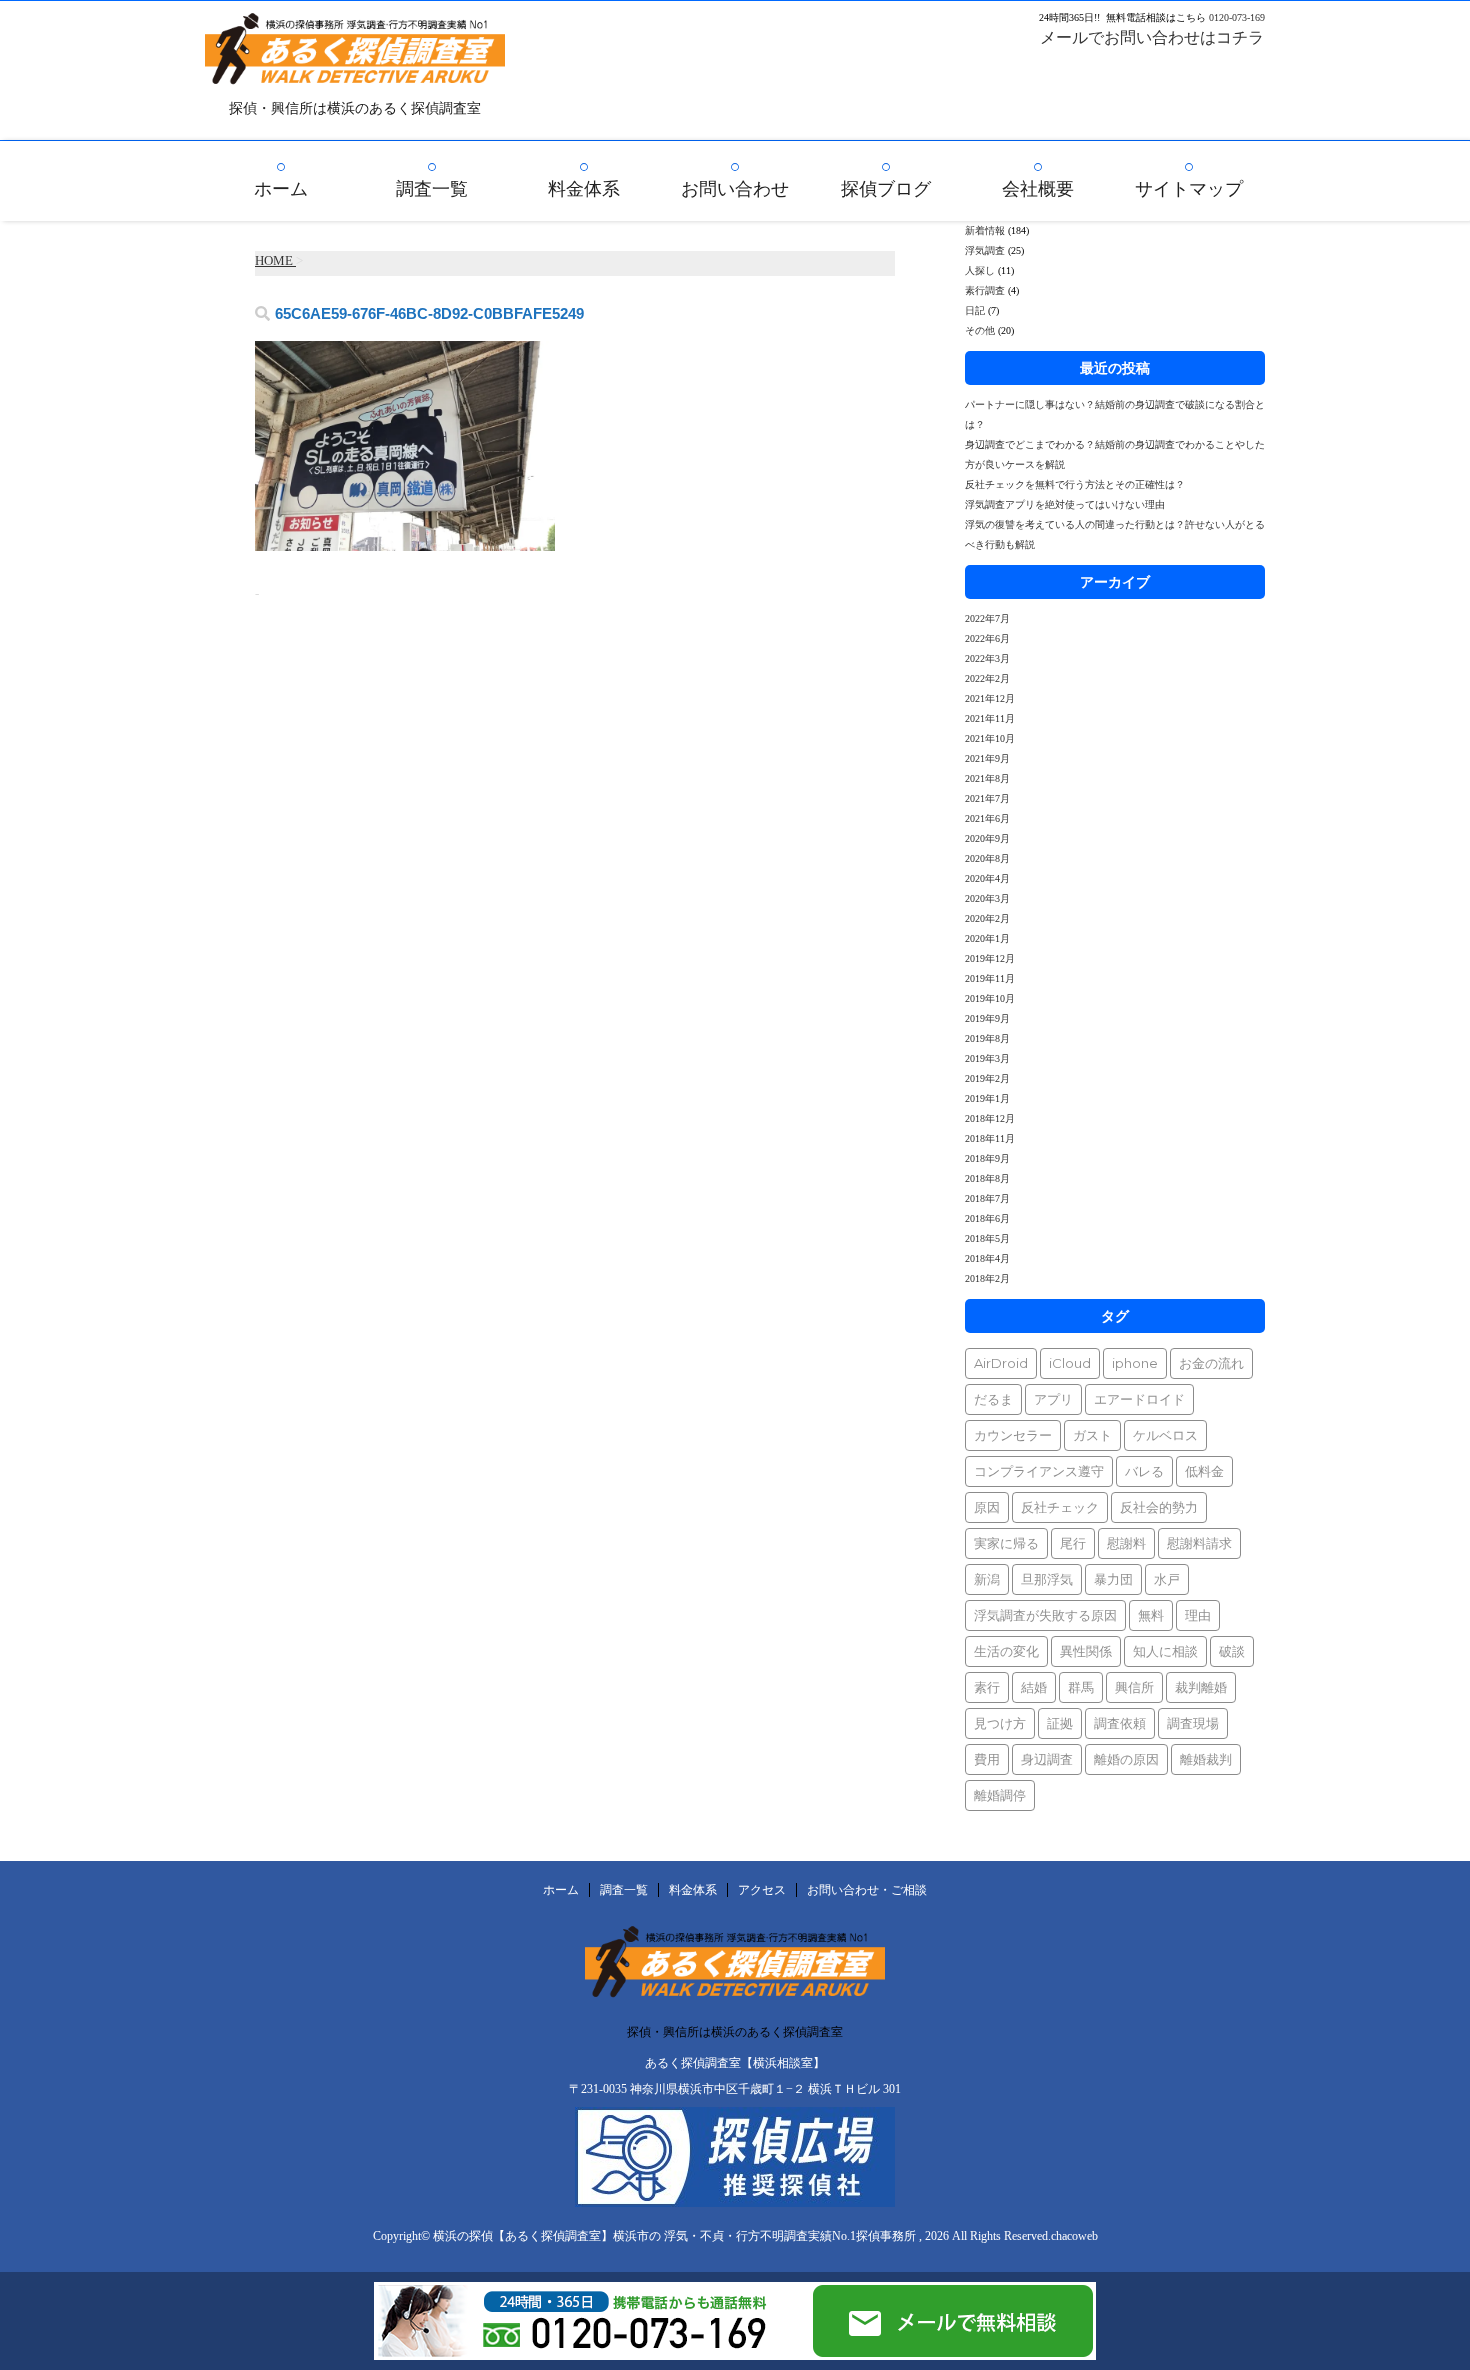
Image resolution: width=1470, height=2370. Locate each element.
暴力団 (1113, 1579)
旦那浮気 (1047, 1579)
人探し (980, 270)
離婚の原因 (1126, 1759)
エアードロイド (1139, 1399)
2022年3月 (987, 658)
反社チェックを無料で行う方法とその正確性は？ (1075, 484)
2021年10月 (990, 738)
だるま (993, 1399)
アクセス (762, 1890)
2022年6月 (987, 638)
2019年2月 (987, 1078)
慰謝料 (1126, 1543)
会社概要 (1038, 189)
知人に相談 (1165, 1651)
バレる (1144, 1471)
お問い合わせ (735, 189)
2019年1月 (987, 1098)
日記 (975, 310)
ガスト (1092, 1435)
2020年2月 (987, 918)
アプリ (1053, 1399)
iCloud (1070, 1363)
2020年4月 (987, 878)
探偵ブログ (886, 189)
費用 (987, 1759)
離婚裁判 (1206, 1759)
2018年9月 (987, 1158)
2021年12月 (990, 698)
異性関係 (1086, 1651)
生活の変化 (1006, 1651)
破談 (1232, 1651)
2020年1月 (987, 938)
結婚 (1034, 1687)
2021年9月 (987, 758)
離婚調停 (1000, 1795)
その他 (980, 330)
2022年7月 (987, 618)
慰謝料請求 (1199, 1543)
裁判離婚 (1201, 1687)
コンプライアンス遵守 (1039, 1471)
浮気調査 (985, 250)
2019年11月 (990, 978)
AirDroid (1001, 1363)
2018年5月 (987, 1238)
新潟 (987, 1579)
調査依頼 (1120, 1723)
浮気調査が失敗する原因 (1045, 1615)
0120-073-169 (1237, 17)
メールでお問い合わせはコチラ (1152, 37)
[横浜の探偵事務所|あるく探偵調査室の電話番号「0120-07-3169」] (592, 2351)
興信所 (1134, 1687)
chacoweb (1074, 2236)
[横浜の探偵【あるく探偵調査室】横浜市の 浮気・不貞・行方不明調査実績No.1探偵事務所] (355, 70)
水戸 (1167, 1579)
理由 (1198, 1615)
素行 (987, 1687)
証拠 (1060, 1723)
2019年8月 (987, 1038)
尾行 (1073, 1543)
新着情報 (985, 230)
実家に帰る (1006, 1543)
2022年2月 (987, 678)
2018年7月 (987, 1198)
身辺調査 (1047, 1759)
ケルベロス (1165, 1435)
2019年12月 (990, 958)
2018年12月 (990, 1118)
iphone (1135, 1363)
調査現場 (1193, 1723)
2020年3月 (987, 898)
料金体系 (584, 189)
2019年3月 (987, 1058)
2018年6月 (987, 1218)
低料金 (1204, 1471)
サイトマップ (1189, 189)
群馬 (1081, 1687)
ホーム (281, 189)
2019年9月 (987, 1018)
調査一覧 (432, 189)
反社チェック (1060, 1507)
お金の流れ (1211, 1363)
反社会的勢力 (1159, 1507)
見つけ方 (1000, 1723)
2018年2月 (987, 1278)
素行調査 (985, 290)
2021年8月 (987, 778)
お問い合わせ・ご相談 (867, 1890)
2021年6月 (987, 818)
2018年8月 (987, 1178)
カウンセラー (1013, 1435)
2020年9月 (987, 838)
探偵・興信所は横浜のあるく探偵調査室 (735, 2032)
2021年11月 (990, 718)
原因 (987, 1507)
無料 (1151, 1615)
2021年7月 (987, 798)
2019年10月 (990, 998)
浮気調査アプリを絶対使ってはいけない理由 (1065, 504)
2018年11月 (990, 1138)
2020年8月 (987, 858)
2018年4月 (987, 1258)
